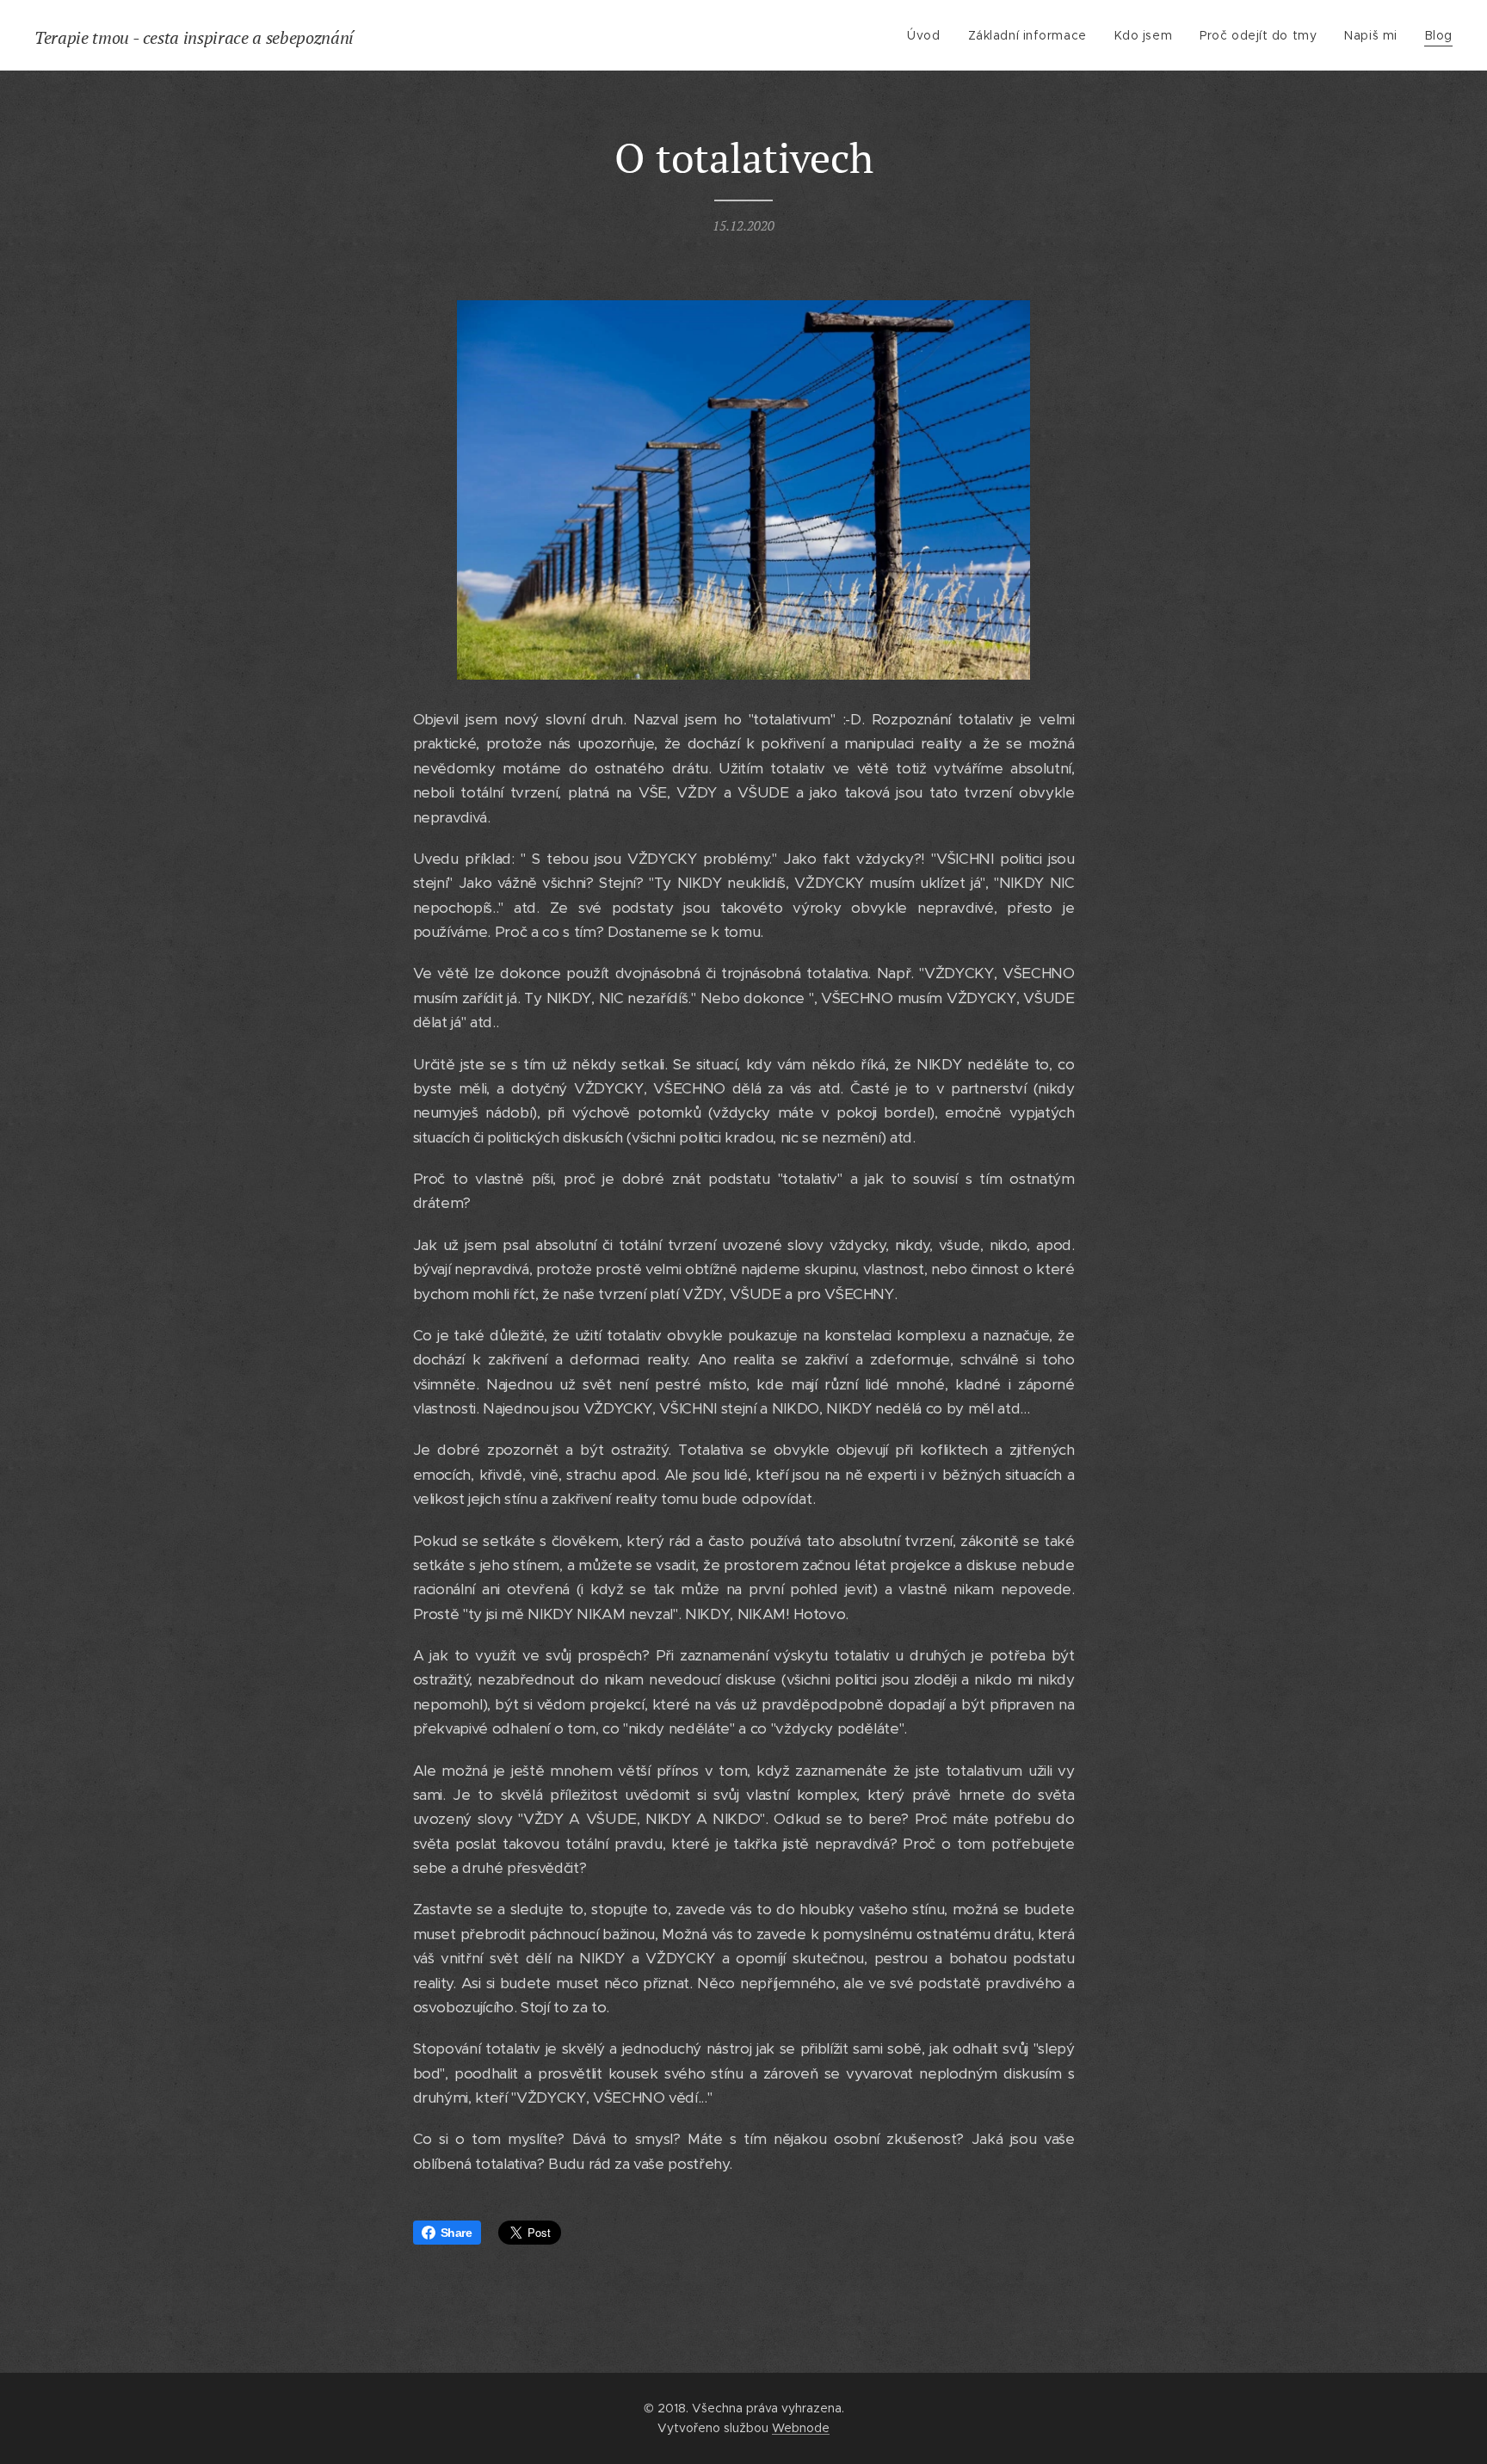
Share (457, 2233)
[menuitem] (928, 35)
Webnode (801, 2428)
